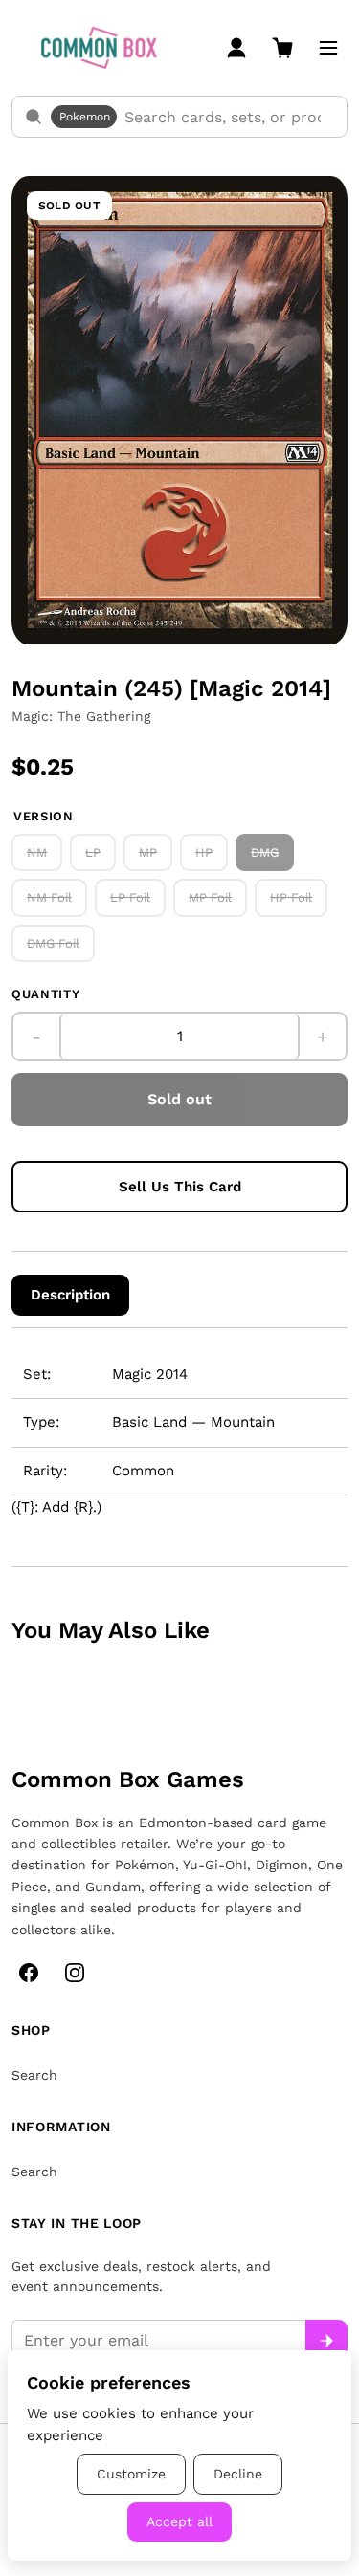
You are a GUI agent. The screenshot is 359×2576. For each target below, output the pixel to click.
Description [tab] (70, 1295)
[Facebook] (29, 1973)
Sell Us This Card (180, 1187)
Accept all (179, 2521)
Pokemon (85, 117)
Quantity (45, 994)
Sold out (179, 1099)
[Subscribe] (326, 2341)
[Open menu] (328, 48)
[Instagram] (75, 1973)
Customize (131, 2474)
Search (34, 2075)
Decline (238, 2474)
